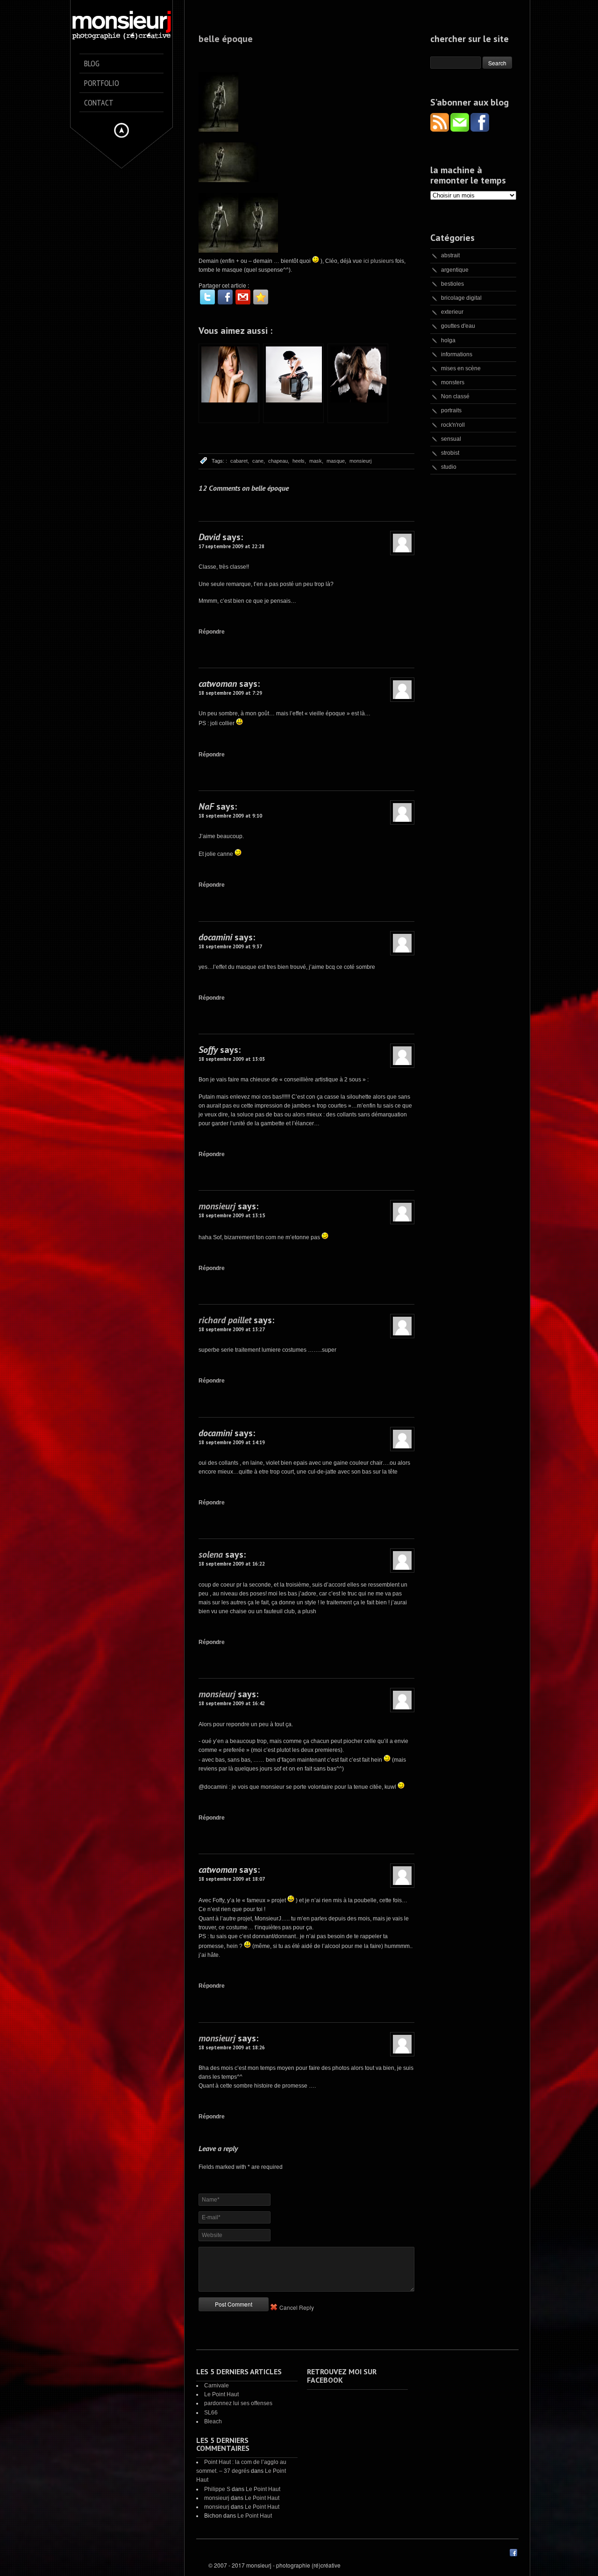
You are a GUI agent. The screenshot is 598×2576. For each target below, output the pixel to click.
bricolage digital (461, 298)
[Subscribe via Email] (460, 129)
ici (367, 261)
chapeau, (279, 461)
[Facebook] (225, 297)
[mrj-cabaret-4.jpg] (228, 180)
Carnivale (217, 2385)
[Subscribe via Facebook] (480, 129)
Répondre (212, 632)
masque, (336, 461)
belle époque (226, 39)
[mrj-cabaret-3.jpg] (258, 251)
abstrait (450, 255)
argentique (455, 270)
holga (448, 340)
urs (390, 261)
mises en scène (461, 368)
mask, (316, 461)
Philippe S (217, 2489)
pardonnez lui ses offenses (238, 2403)
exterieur (452, 312)
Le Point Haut (221, 2394)
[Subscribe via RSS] (440, 129)
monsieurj (360, 461)
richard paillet (225, 1320)
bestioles (452, 284)
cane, (259, 461)
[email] (243, 297)
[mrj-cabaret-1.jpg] (218, 251)
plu (374, 261)
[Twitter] (207, 297)
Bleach (213, 2421)
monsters (453, 382)
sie (382, 261)
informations (457, 354)
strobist (450, 453)
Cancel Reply (297, 2307)
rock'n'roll (453, 425)
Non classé (455, 396)
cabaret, (240, 461)
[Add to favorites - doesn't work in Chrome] (261, 297)
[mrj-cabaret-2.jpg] (218, 130)
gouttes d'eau (458, 326)
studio (449, 467)
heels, (299, 461)
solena (211, 1554)
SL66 (211, 2413)
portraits (451, 410)
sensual (451, 439)
